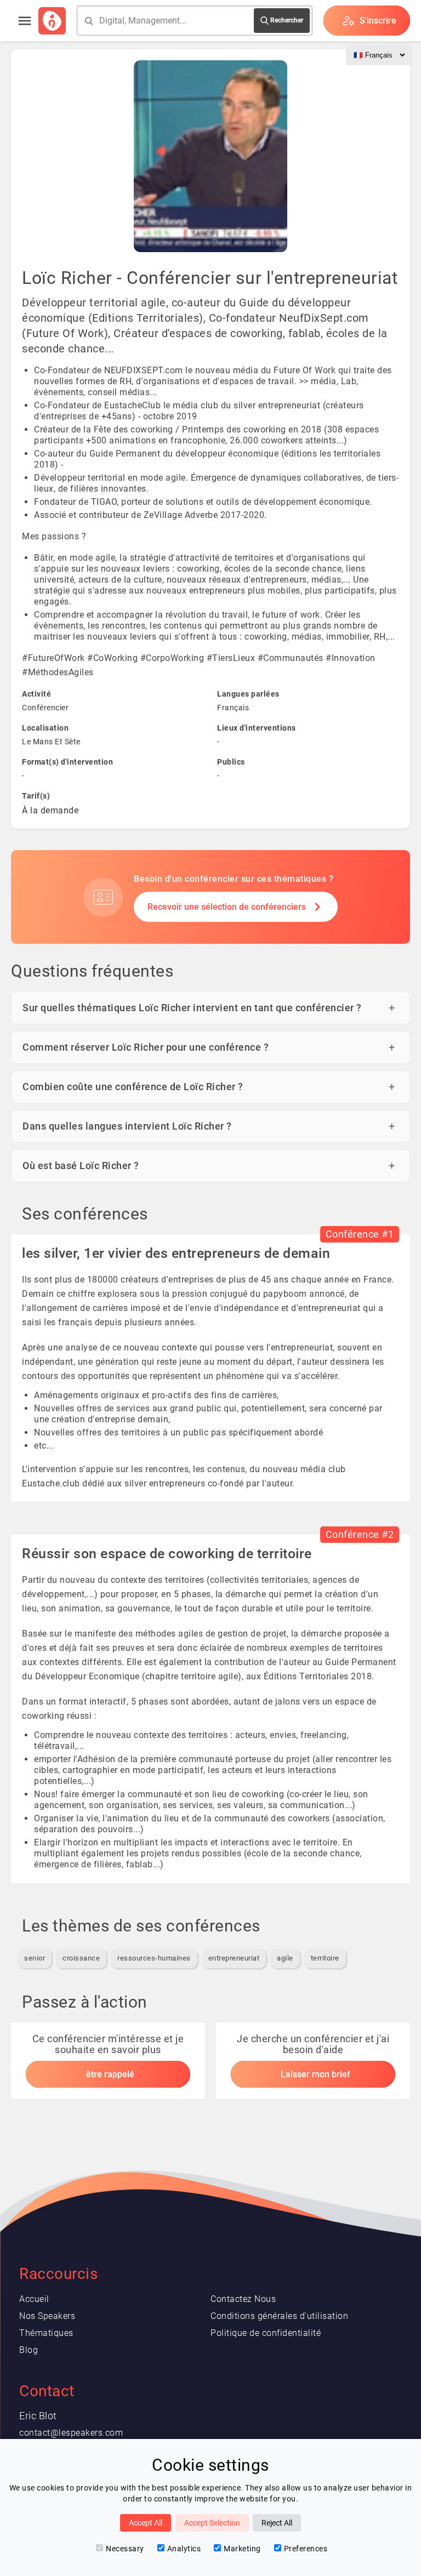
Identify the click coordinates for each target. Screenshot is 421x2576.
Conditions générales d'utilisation (279, 2316)
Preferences (306, 2549)
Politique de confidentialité (266, 2333)
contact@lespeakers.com (71, 2433)
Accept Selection (212, 2523)
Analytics (184, 2549)
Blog (29, 2350)
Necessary (125, 2549)
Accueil (34, 2299)
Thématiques (46, 2333)
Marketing (242, 2549)
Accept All (146, 2523)
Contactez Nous (243, 2299)
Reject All (277, 2523)
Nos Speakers (47, 2316)
